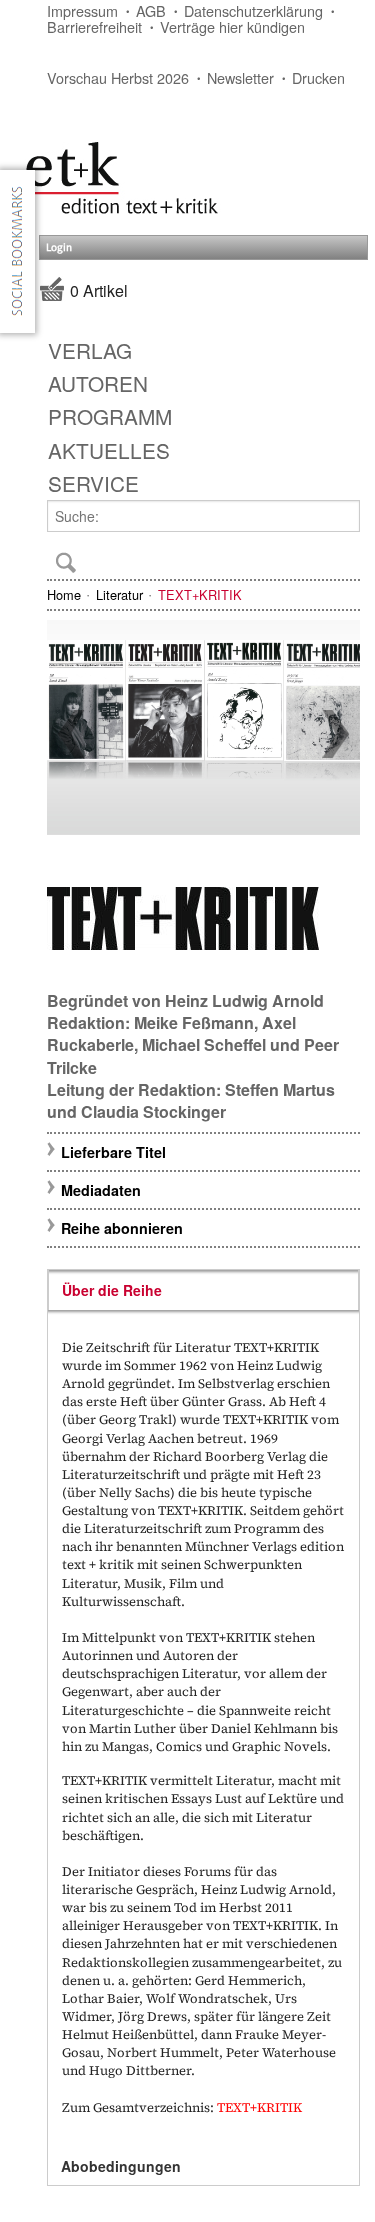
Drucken (318, 77)
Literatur (119, 594)
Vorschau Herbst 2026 (118, 77)
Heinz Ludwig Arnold (244, 1000)
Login (59, 247)
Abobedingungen (121, 2166)
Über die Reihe (112, 1290)
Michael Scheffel (204, 1044)
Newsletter (240, 77)
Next (336, 734)
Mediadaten (101, 1190)
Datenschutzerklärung (253, 10)
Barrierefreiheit (94, 26)
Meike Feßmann (194, 1022)
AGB (151, 10)
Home (64, 594)
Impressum (82, 10)
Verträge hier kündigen (232, 26)
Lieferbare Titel (113, 1152)
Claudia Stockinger (153, 1111)
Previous (71, 734)
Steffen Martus (280, 1089)
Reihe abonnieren (122, 1228)
